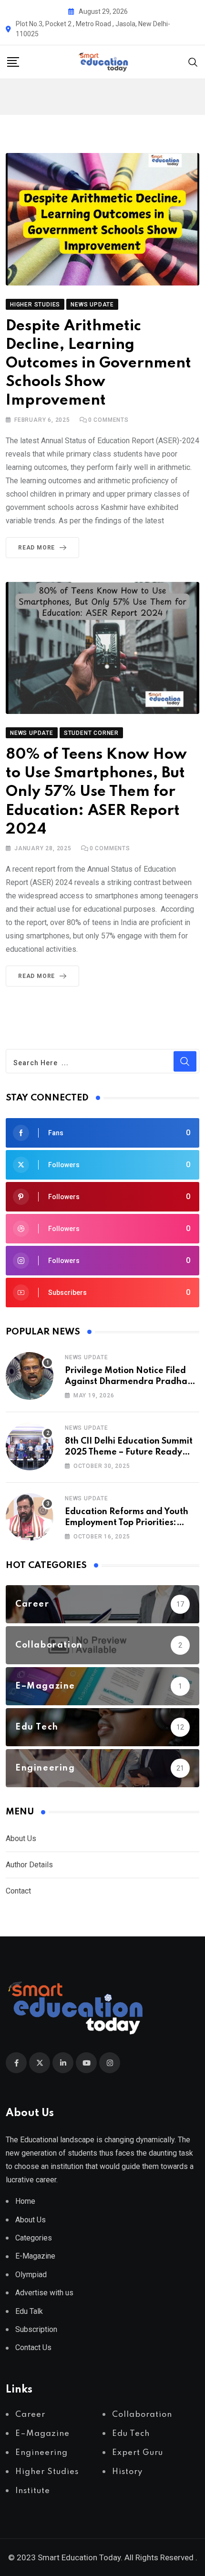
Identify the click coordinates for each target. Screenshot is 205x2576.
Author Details (29, 1865)
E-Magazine (35, 2256)
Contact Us (33, 2347)
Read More (36, 548)
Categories (34, 2238)
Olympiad (31, 2275)
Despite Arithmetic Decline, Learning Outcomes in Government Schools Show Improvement (98, 364)
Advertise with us (44, 2293)
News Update (87, 1357)
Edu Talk (29, 2311)
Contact (18, 1891)
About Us (21, 1838)
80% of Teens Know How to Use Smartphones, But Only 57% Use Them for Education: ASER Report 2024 (96, 792)
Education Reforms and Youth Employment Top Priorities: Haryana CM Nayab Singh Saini (131, 1522)
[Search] (193, 61)
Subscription (36, 2329)
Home (25, 2201)
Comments (108, 420)
